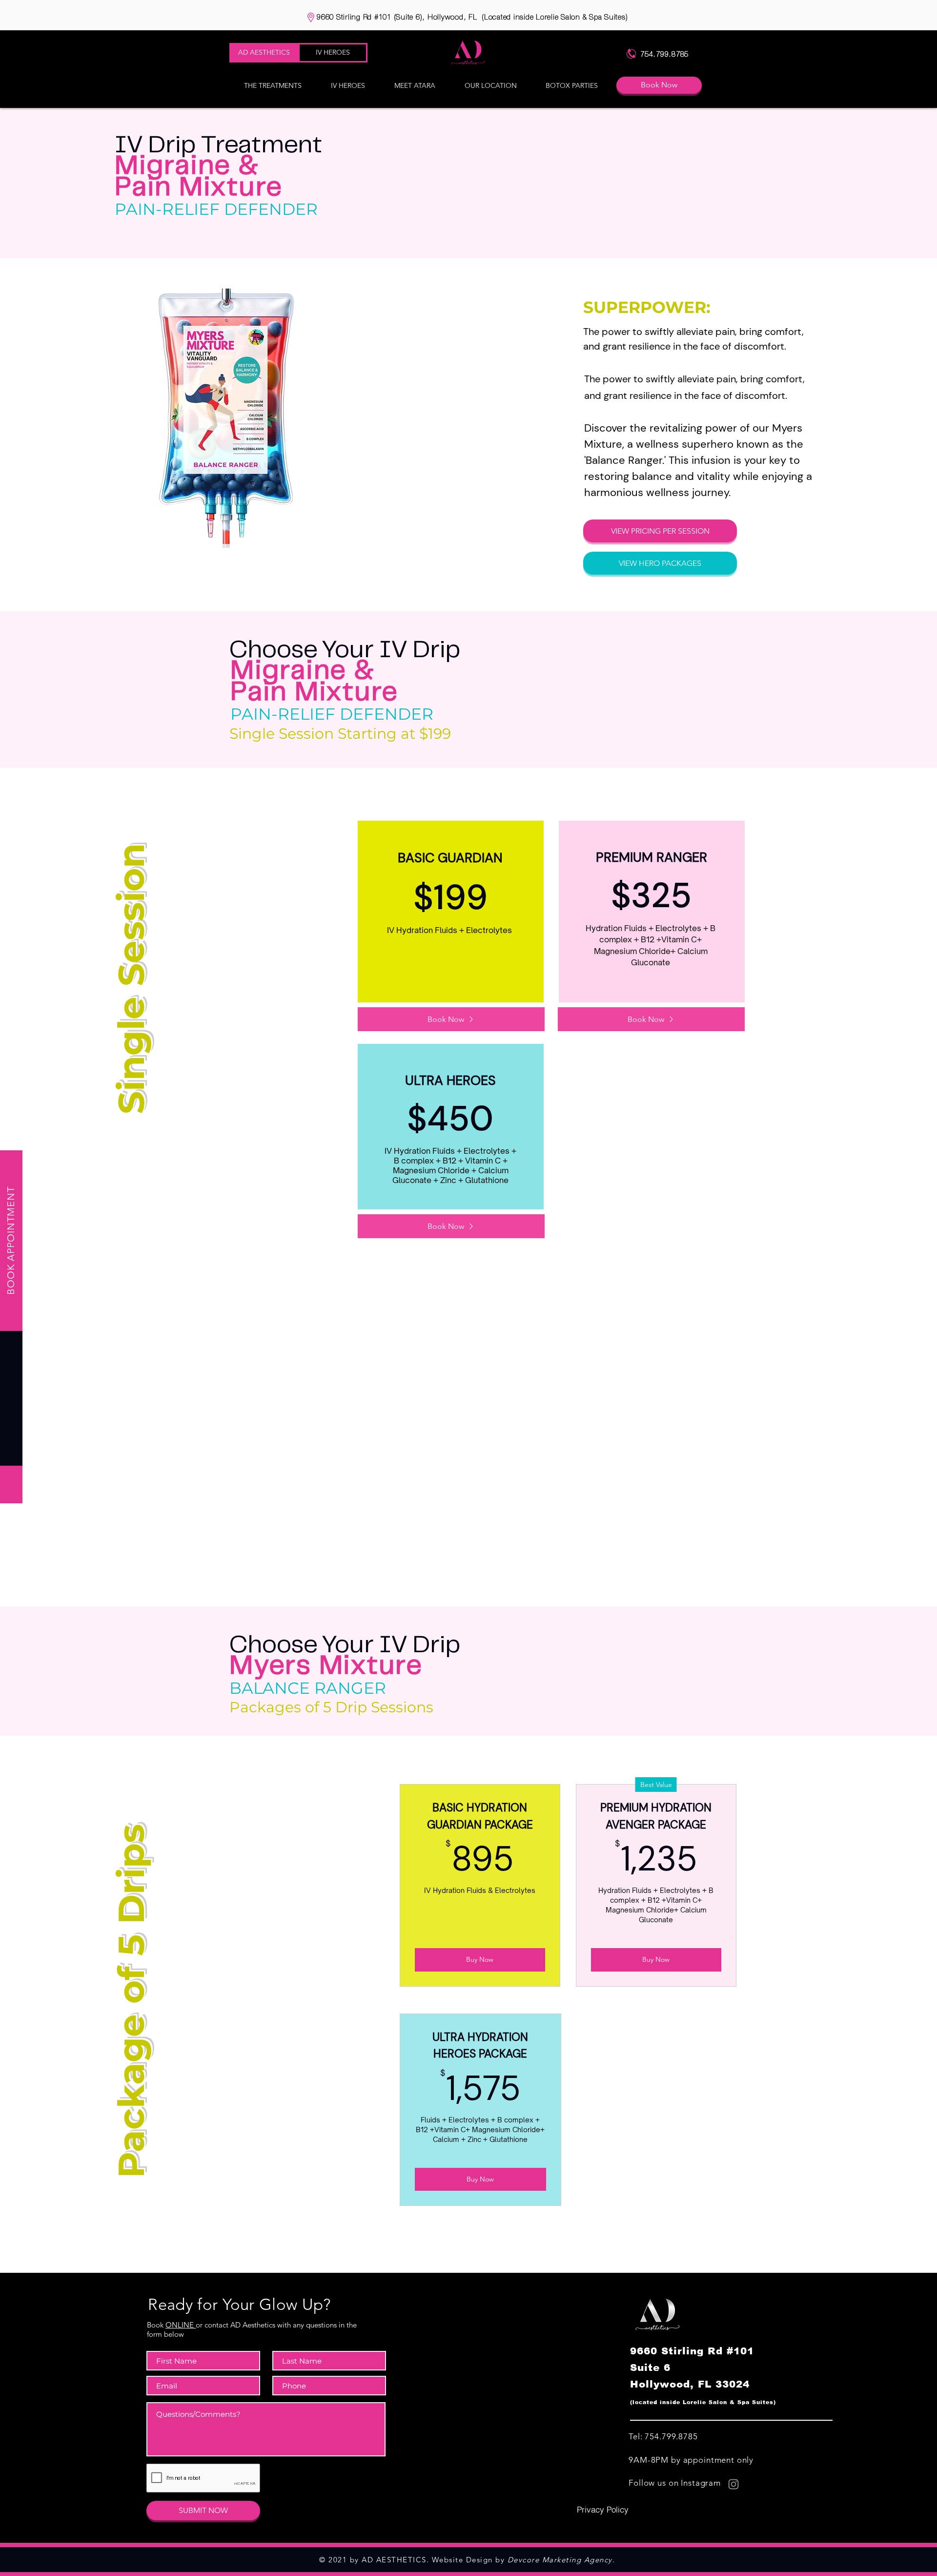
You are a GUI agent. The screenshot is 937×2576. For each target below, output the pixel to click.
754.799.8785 (671, 2436)
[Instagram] (733, 2484)
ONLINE (181, 2325)
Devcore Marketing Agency (560, 2560)
